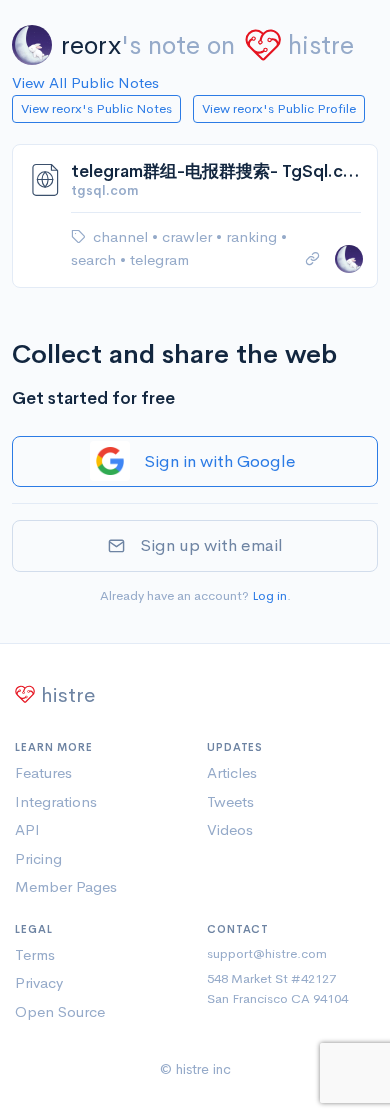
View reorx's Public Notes (96, 108)
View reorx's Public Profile (279, 108)
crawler (189, 236)
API (27, 829)
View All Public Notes (85, 82)
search (95, 259)
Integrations (56, 801)
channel (122, 236)
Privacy (39, 982)
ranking (253, 236)
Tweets (230, 801)
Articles (232, 772)
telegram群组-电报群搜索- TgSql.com (216, 171)
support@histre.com (267, 953)
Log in (269, 595)
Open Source (60, 1011)
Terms (35, 954)
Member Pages (66, 886)
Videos (230, 829)
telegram (159, 259)
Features (43, 772)
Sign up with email (211, 545)
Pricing (38, 858)
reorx (91, 45)
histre (321, 45)
